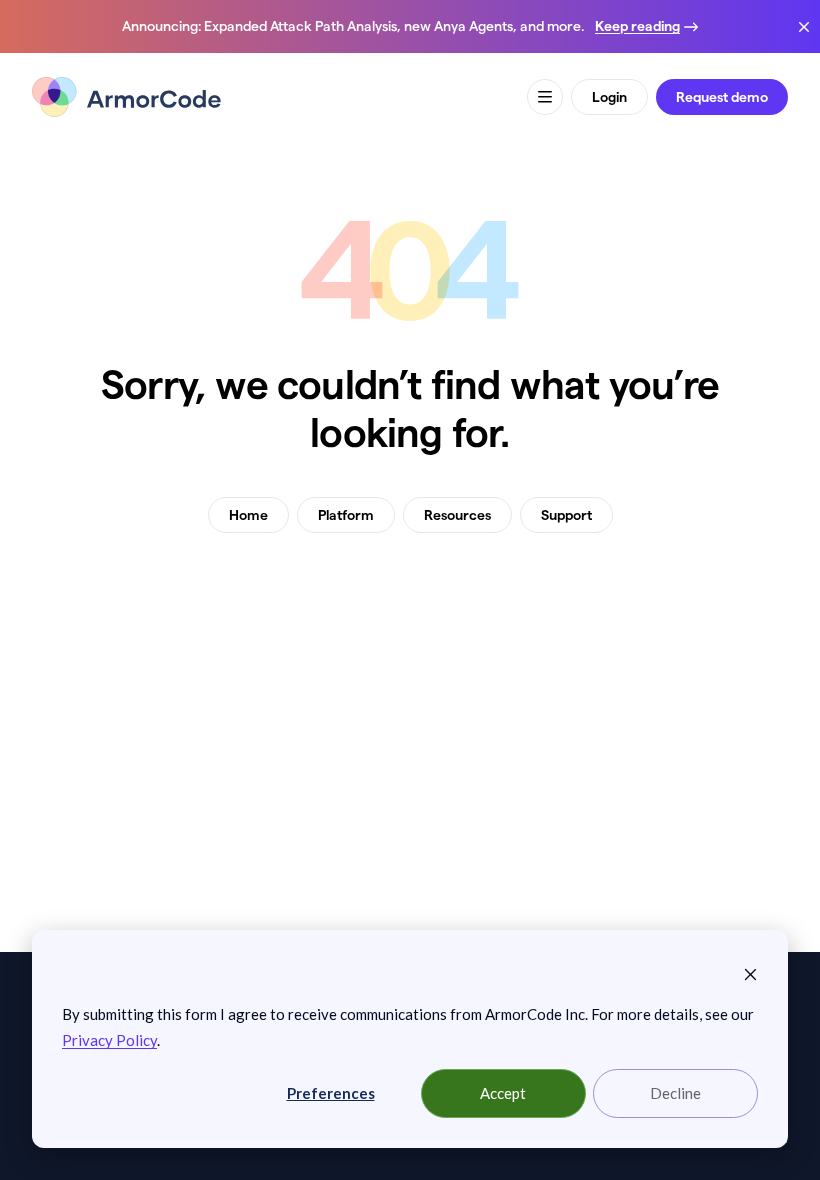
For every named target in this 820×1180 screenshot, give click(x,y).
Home (248, 515)
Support (566, 515)
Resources (457, 515)
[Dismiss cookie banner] (750, 973)
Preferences (331, 1093)
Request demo (722, 97)
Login (609, 97)
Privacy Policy (109, 1040)
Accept (503, 1093)
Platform (346, 515)
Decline (675, 1093)
